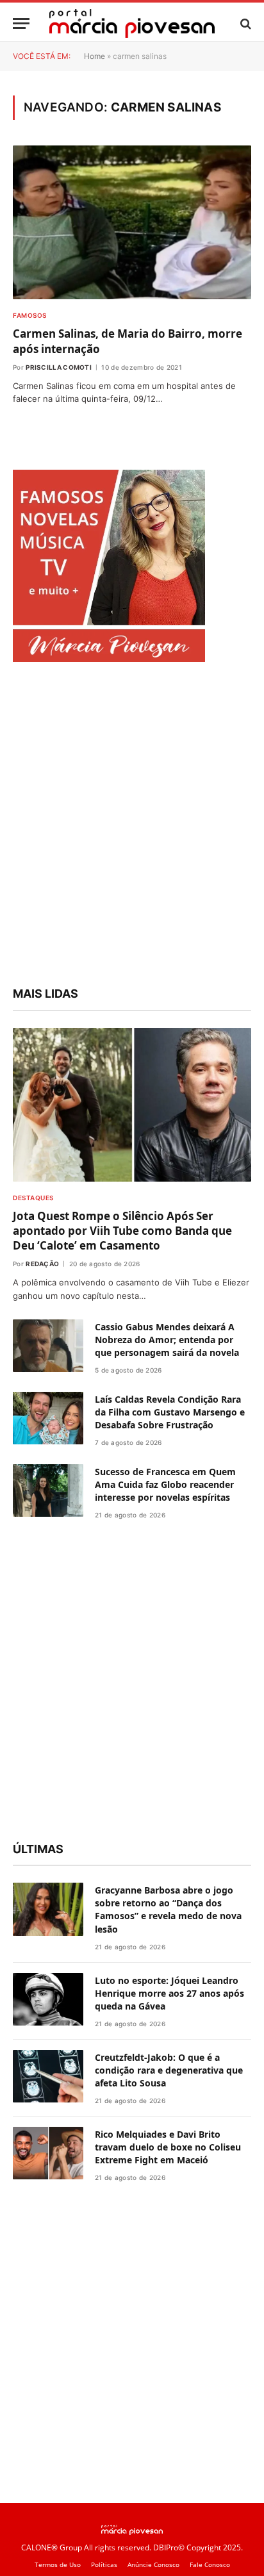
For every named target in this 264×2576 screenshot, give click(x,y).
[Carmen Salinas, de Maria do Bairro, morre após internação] (132, 222)
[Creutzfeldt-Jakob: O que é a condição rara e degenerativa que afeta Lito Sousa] (48, 2076)
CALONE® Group (52, 2547)
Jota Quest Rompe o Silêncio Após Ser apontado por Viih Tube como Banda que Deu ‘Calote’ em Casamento (122, 1231)
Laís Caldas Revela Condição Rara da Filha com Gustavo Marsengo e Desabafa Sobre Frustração (170, 1412)
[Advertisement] (132, 826)
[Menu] (21, 23)
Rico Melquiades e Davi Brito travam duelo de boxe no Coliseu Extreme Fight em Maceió (168, 2147)
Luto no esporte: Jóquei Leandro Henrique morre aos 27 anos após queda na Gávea (169, 1993)
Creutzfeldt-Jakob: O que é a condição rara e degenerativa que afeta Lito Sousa (169, 2070)
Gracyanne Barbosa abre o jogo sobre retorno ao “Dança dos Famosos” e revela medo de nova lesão (168, 1909)
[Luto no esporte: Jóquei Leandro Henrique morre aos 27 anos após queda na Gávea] (48, 2000)
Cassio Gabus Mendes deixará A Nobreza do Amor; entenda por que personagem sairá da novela (167, 1340)
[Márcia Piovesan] (132, 23)
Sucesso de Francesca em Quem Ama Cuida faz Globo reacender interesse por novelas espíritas (165, 1484)
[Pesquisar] (244, 23)
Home (95, 56)
